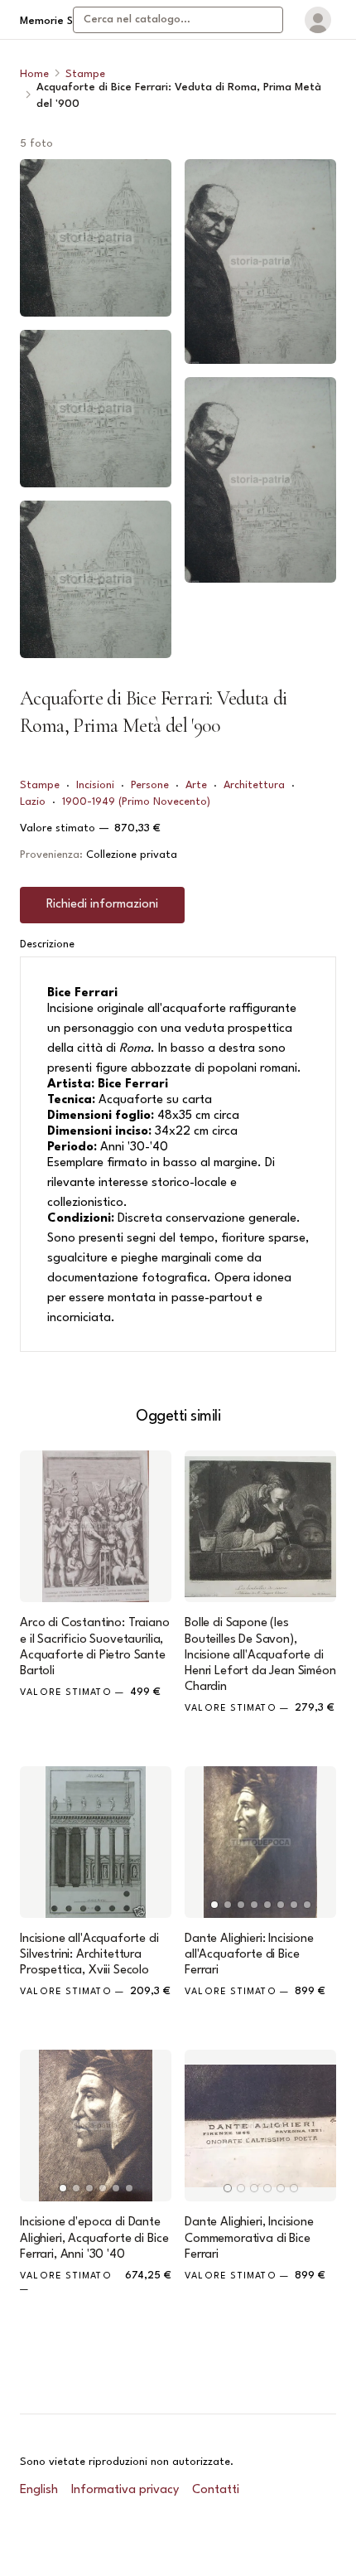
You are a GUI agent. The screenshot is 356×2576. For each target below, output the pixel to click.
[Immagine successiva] (316, 1842)
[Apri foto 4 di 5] (260, 261)
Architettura (254, 785)
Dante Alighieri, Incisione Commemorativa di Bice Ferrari (249, 2238)
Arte (196, 785)
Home (34, 74)
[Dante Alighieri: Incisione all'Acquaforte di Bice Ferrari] (260, 1842)
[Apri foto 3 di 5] (96, 579)
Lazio (33, 802)
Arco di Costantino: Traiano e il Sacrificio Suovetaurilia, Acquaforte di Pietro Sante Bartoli (95, 1647)
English (39, 2490)
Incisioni (95, 785)
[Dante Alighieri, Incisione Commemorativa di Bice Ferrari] (260, 2126)
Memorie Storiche (64, 21)
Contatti (216, 2490)
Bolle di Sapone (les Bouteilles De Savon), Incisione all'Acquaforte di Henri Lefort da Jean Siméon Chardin (260, 1655)
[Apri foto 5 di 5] (260, 479)
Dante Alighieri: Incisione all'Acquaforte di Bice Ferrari (249, 1955)
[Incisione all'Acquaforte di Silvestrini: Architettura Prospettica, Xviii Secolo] (96, 1842)
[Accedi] (318, 20)
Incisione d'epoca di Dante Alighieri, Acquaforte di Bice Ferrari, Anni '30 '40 (94, 2238)
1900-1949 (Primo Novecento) (136, 802)
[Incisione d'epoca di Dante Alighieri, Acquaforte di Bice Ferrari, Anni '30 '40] (96, 2126)
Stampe (85, 74)
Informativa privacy (125, 2490)
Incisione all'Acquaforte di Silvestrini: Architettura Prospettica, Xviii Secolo (89, 1955)
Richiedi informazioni (102, 905)
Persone (150, 785)
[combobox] (178, 20)
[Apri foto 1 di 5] (96, 238)
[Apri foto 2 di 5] (96, 409)
